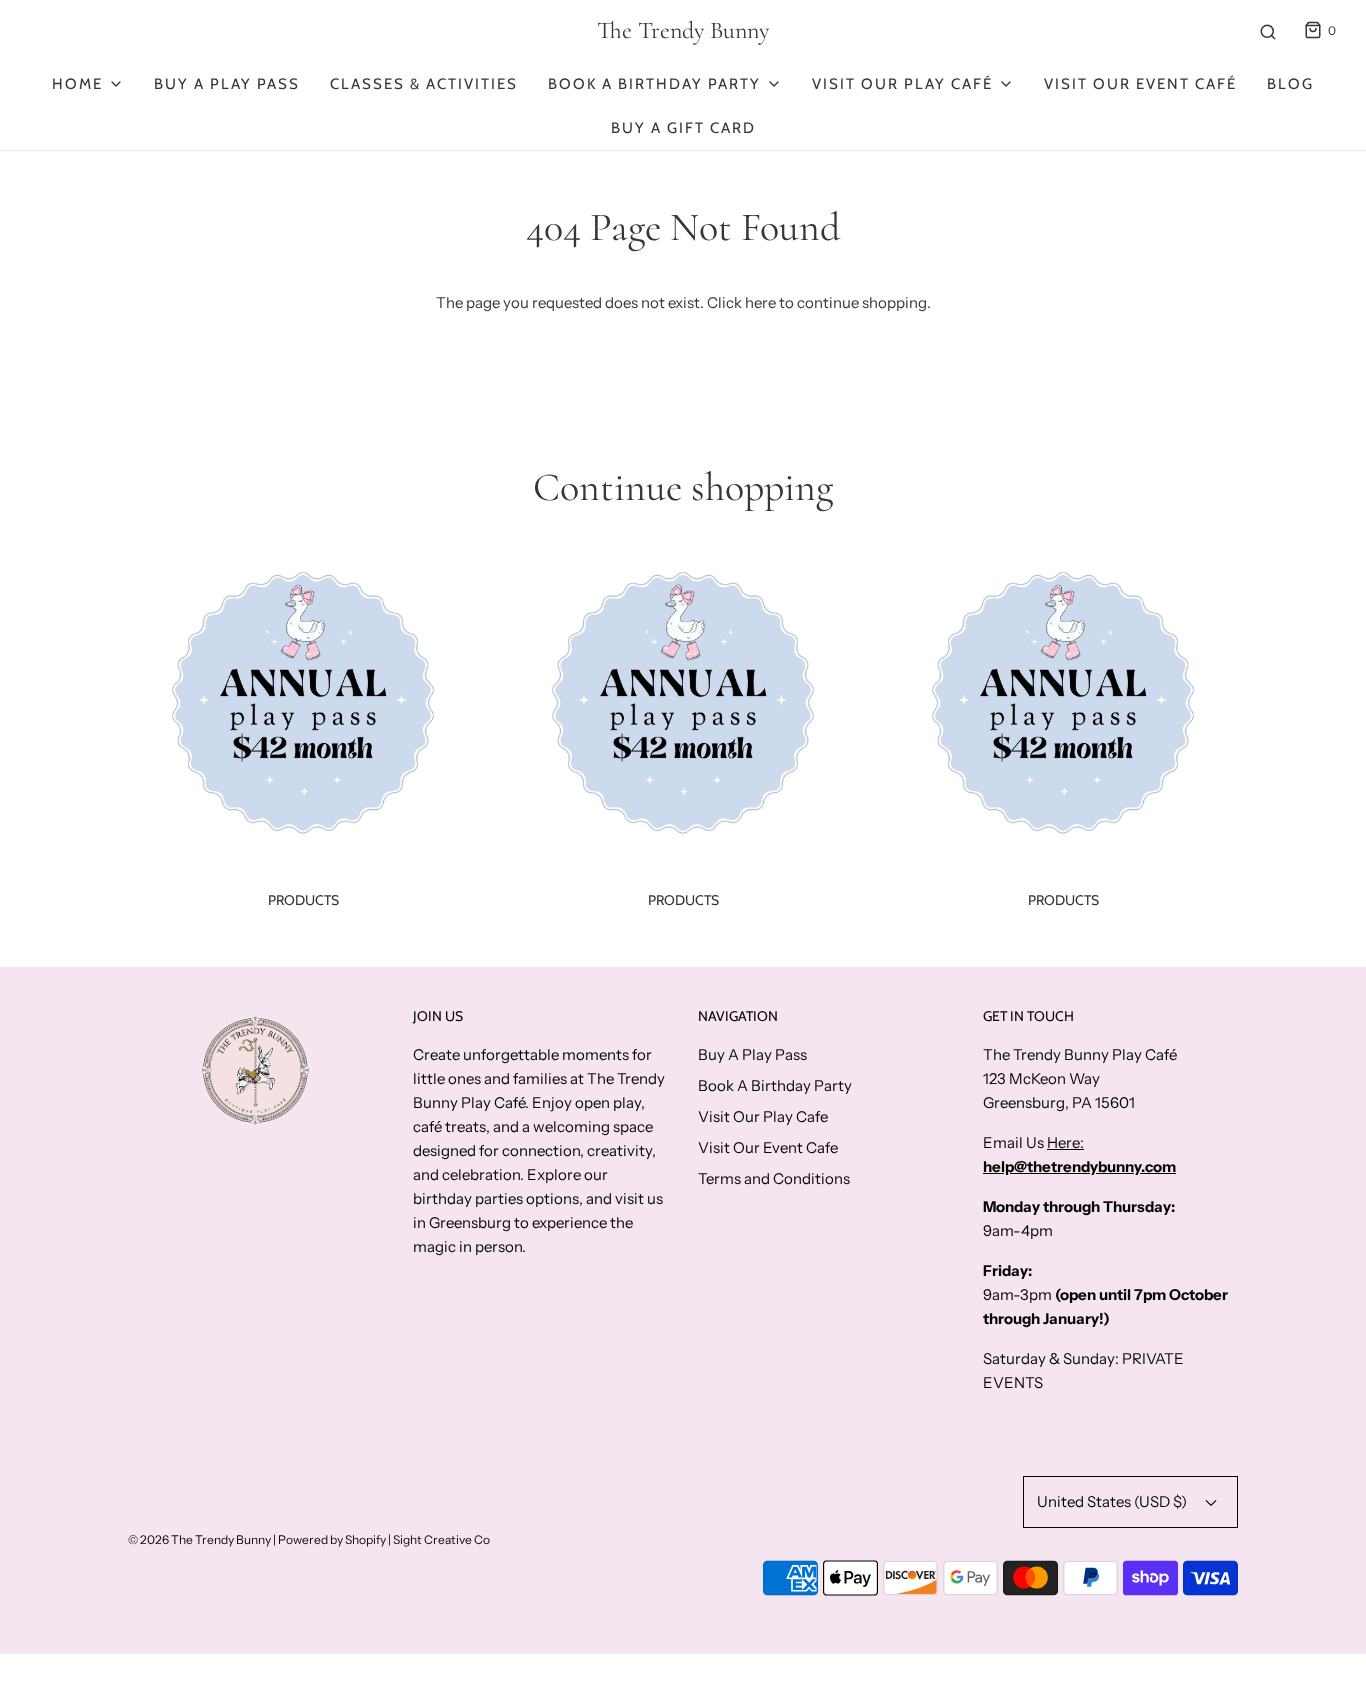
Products (303, 900)
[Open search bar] (1268, 31)
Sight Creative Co (441, 1539)
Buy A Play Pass (227, 84)
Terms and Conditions (774, 1178)
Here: (1065, 1142)
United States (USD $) (1113, 1501)
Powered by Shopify (332, 1539)
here (760, 302)
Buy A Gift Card (683, 128)
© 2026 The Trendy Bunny (199, 1539)
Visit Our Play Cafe (763, 1116)
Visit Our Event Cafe (768, 1147)
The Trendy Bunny (683, 31)
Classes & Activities (424, 84)
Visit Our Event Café (1140, 84)
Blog (1290, 84)
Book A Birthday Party (775, 1085)
